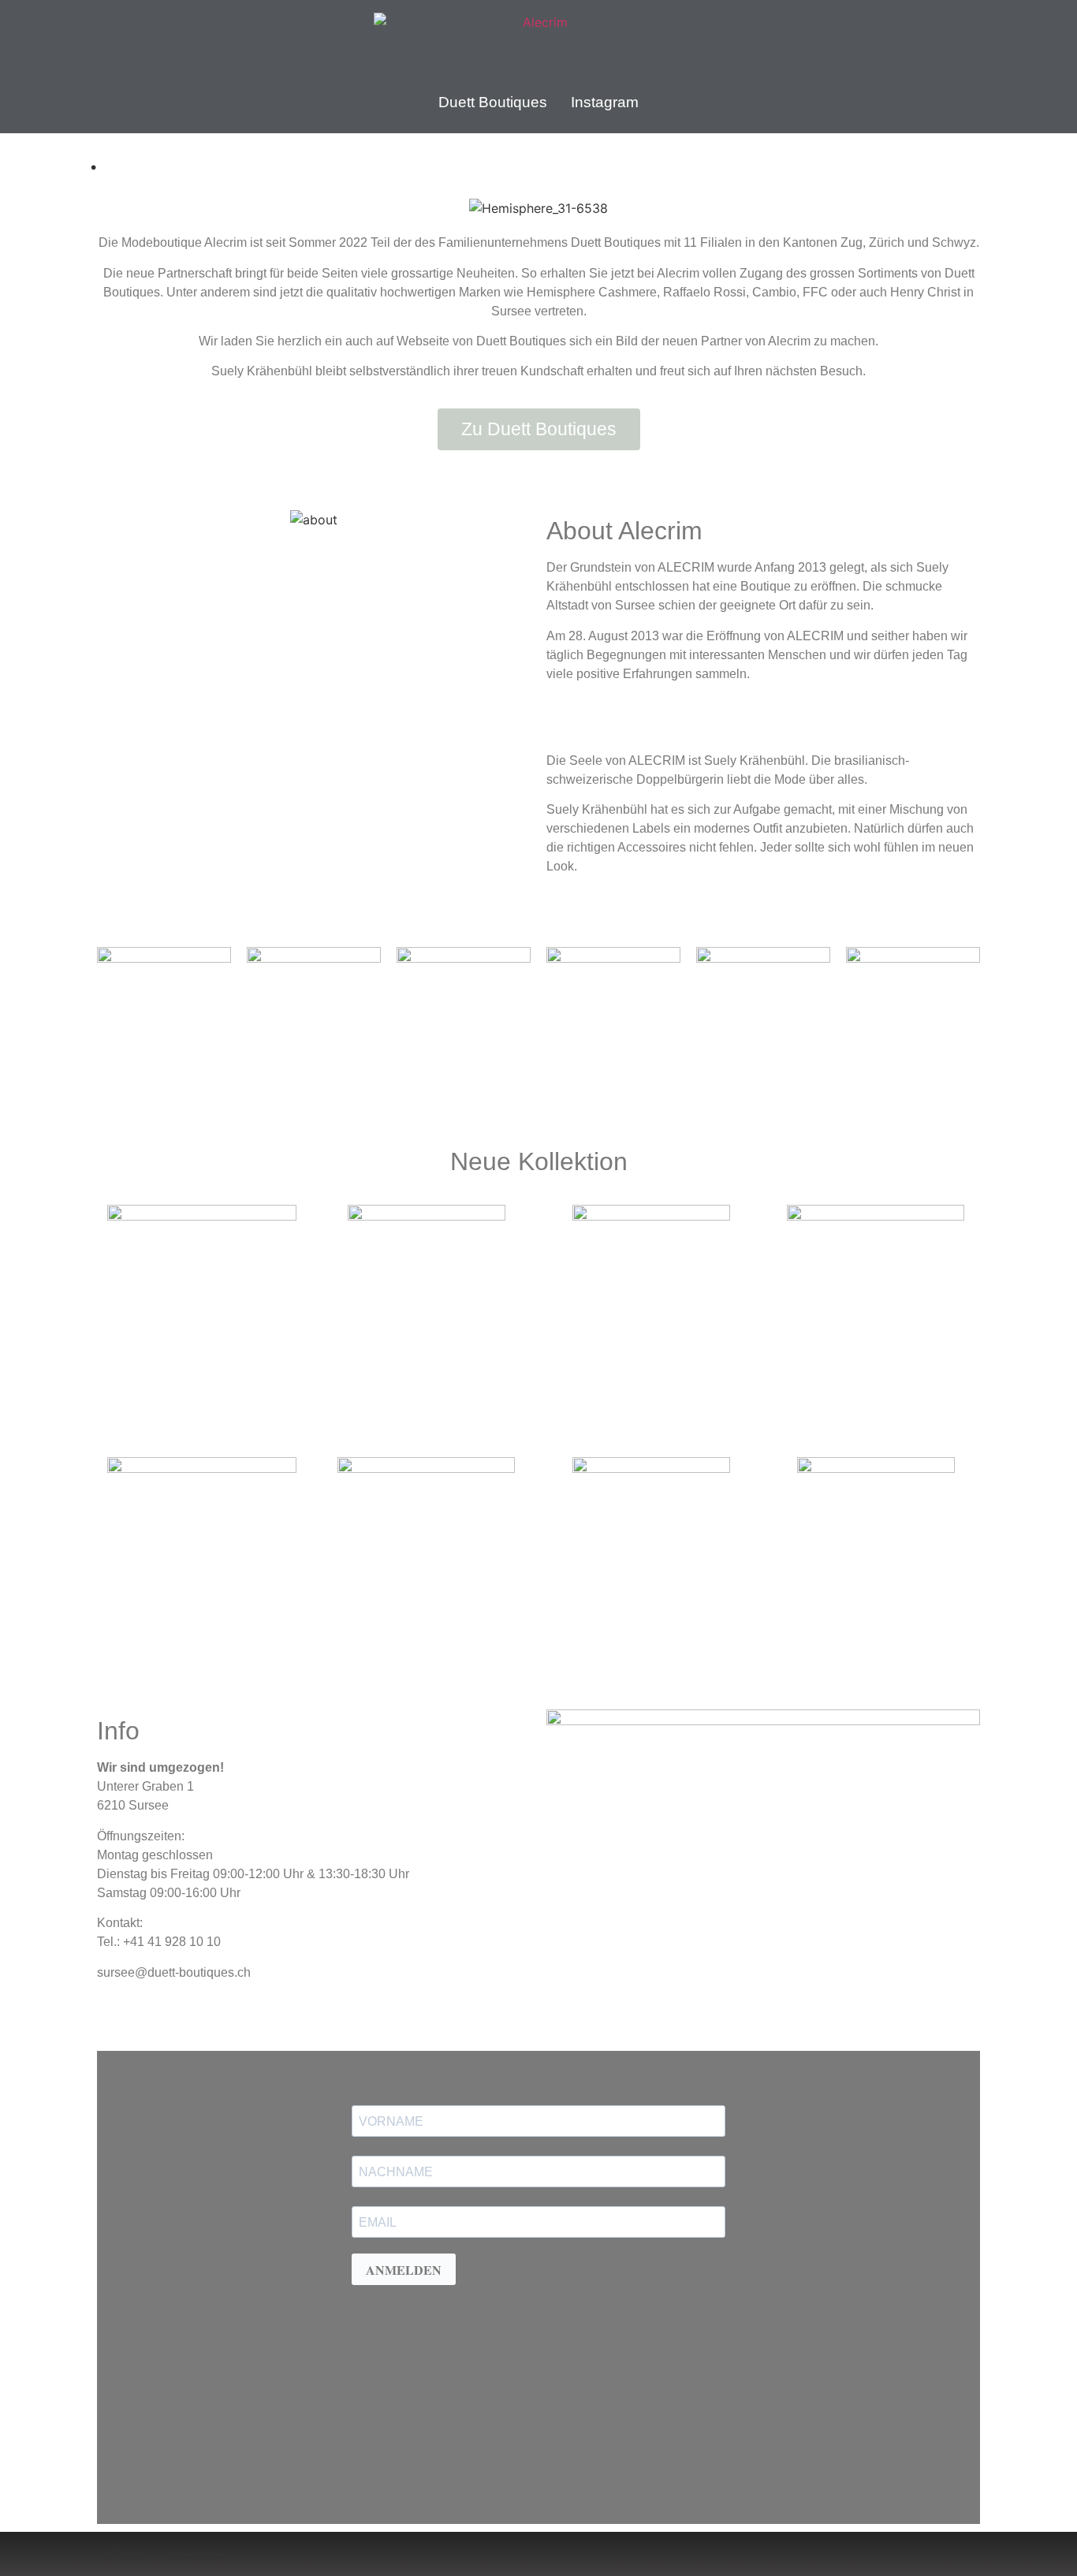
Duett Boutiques (493, 102)
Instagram (605, 102)
